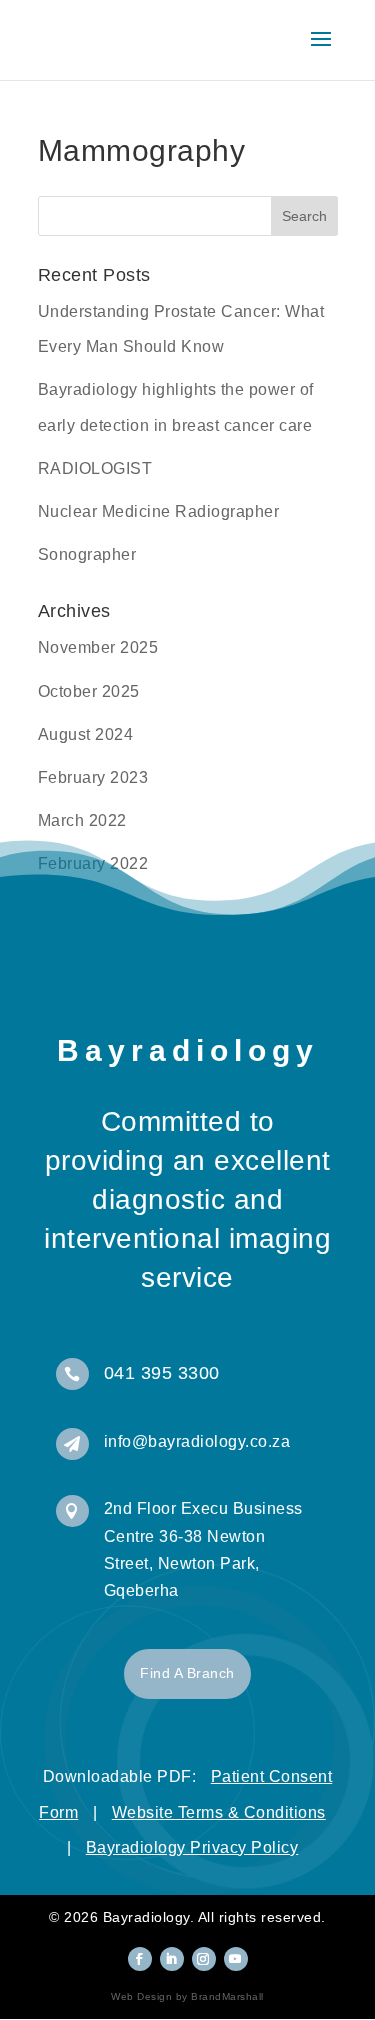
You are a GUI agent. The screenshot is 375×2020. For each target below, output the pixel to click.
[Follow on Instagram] (204, 1959)
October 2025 (89, 691)
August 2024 (86, 734)
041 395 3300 (162, 1373)
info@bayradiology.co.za (197, 1441)
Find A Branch (187, 1673)
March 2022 (82, 820)
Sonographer (87, 554)
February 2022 (93, 863)
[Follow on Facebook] (140, 1959)
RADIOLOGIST (95, 468)
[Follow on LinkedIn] (172, 1959)
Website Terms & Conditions (219, 1812)
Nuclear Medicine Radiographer (159, 511)
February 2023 (93, 777)
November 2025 (98, 647)
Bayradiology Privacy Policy (192, 1847)
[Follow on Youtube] (236, 1959)
